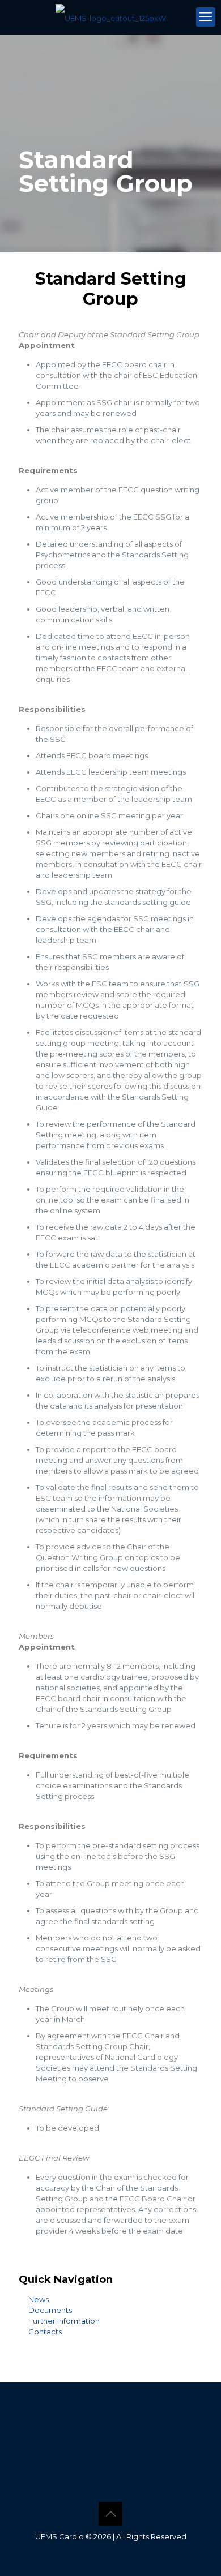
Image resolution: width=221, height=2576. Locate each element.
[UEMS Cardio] (110, 17)
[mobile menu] (206, 17)
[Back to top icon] (110, 2514)
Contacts (45, 2332)
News (39, 2299)
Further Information (64, 2321)
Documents (50, 2310)
